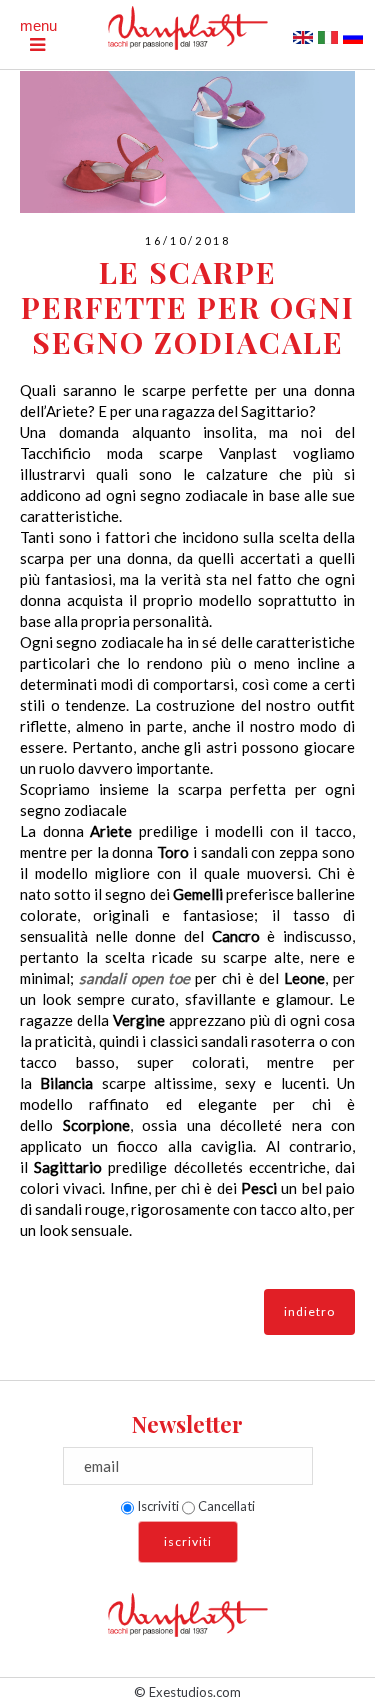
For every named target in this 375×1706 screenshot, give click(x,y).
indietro (309, 1311)
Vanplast (256, 453)
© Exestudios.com (187, 1692)
